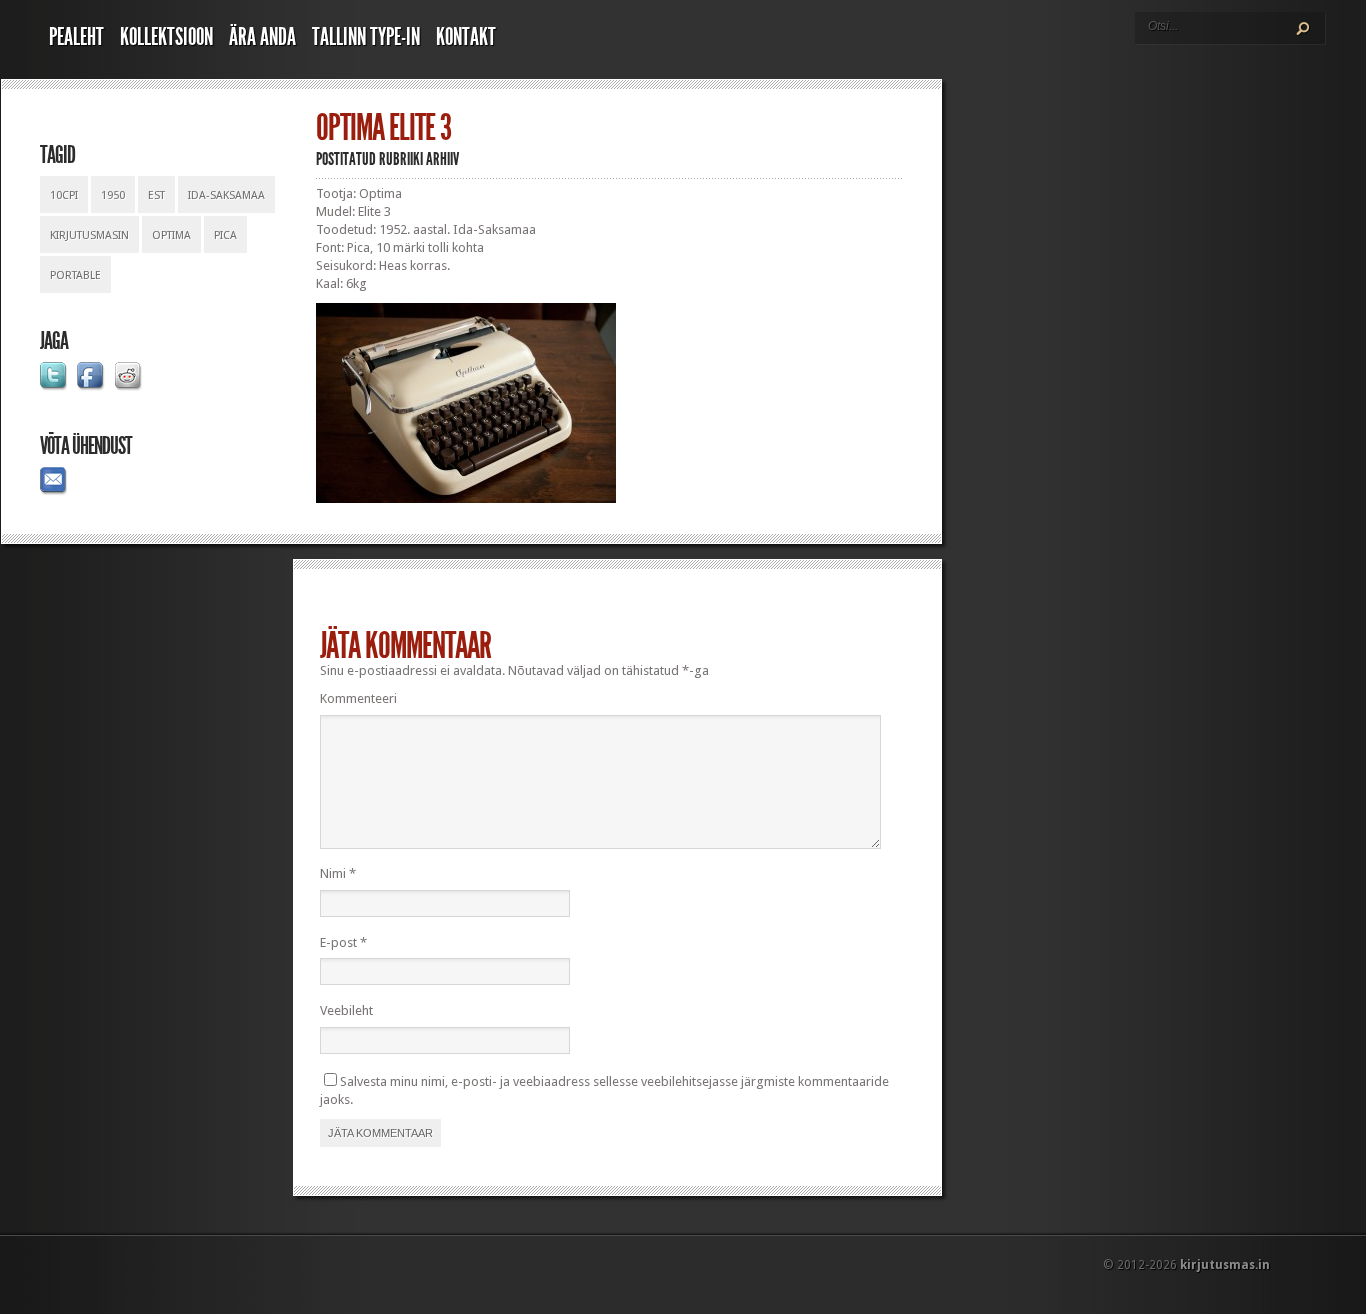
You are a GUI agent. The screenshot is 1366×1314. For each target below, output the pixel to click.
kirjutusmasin (89, 235)
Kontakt (466, 37)
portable (75, 275)
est (156, 195)
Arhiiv (442, 159)
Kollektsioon (166, 37)
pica (225, 235)
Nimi (338, 873)
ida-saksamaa (226, 195)
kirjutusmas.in (1225, 1265)
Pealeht (76, 37)
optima (171, 235)
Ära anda (262, 37)
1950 (113, 195)
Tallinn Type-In (366, 37)
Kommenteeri (358, 698)
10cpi (64, 195)
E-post (343, 942)
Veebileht (346, 1010)
